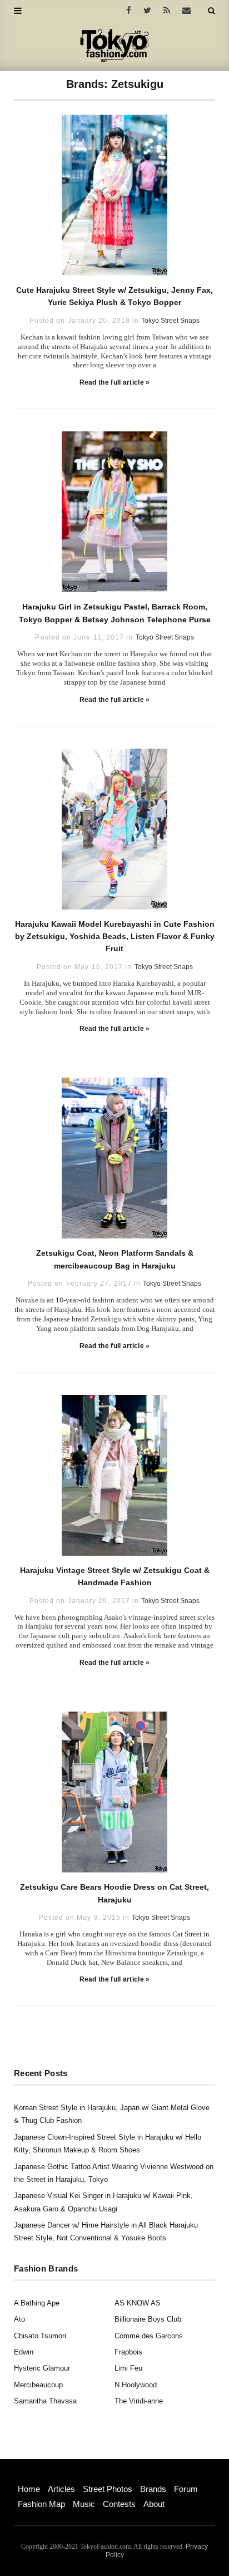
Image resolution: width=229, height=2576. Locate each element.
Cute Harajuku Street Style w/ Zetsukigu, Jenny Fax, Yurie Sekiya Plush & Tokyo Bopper (114, 296)
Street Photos (108, 2489)
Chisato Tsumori (40, 2336)
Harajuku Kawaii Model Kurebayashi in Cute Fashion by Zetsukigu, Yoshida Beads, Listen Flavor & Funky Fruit (115, 936)
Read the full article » (115, 382)
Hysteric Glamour (42, 2368)
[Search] (211, 11)
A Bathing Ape (37, 2303)
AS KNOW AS (138, 2303)
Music (84, 2504)
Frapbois (128, 2352)
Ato (19, 2319)
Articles (61, 2489)
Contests (119, 2504)
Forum (186, 2489)
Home (29, 2489)
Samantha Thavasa (45, 2401)
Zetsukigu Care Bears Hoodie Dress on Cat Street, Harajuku (114, 1893)
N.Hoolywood (136, 2385)
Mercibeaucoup (38, 2385)
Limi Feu (128, 2368)
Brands (153, 2489)
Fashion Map (41, 2504)
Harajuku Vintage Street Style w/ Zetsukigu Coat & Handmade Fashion (115, 1576)
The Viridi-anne (139, 2401)
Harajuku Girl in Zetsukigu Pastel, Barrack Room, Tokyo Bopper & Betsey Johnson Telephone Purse (115, 613)
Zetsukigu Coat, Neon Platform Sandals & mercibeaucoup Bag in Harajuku (115, 1259)
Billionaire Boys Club (148, 2319)
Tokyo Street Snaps (170, 321)
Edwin (24, 2352)
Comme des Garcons (149, 2336)
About (154, 2504)
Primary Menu (36, 2477)
